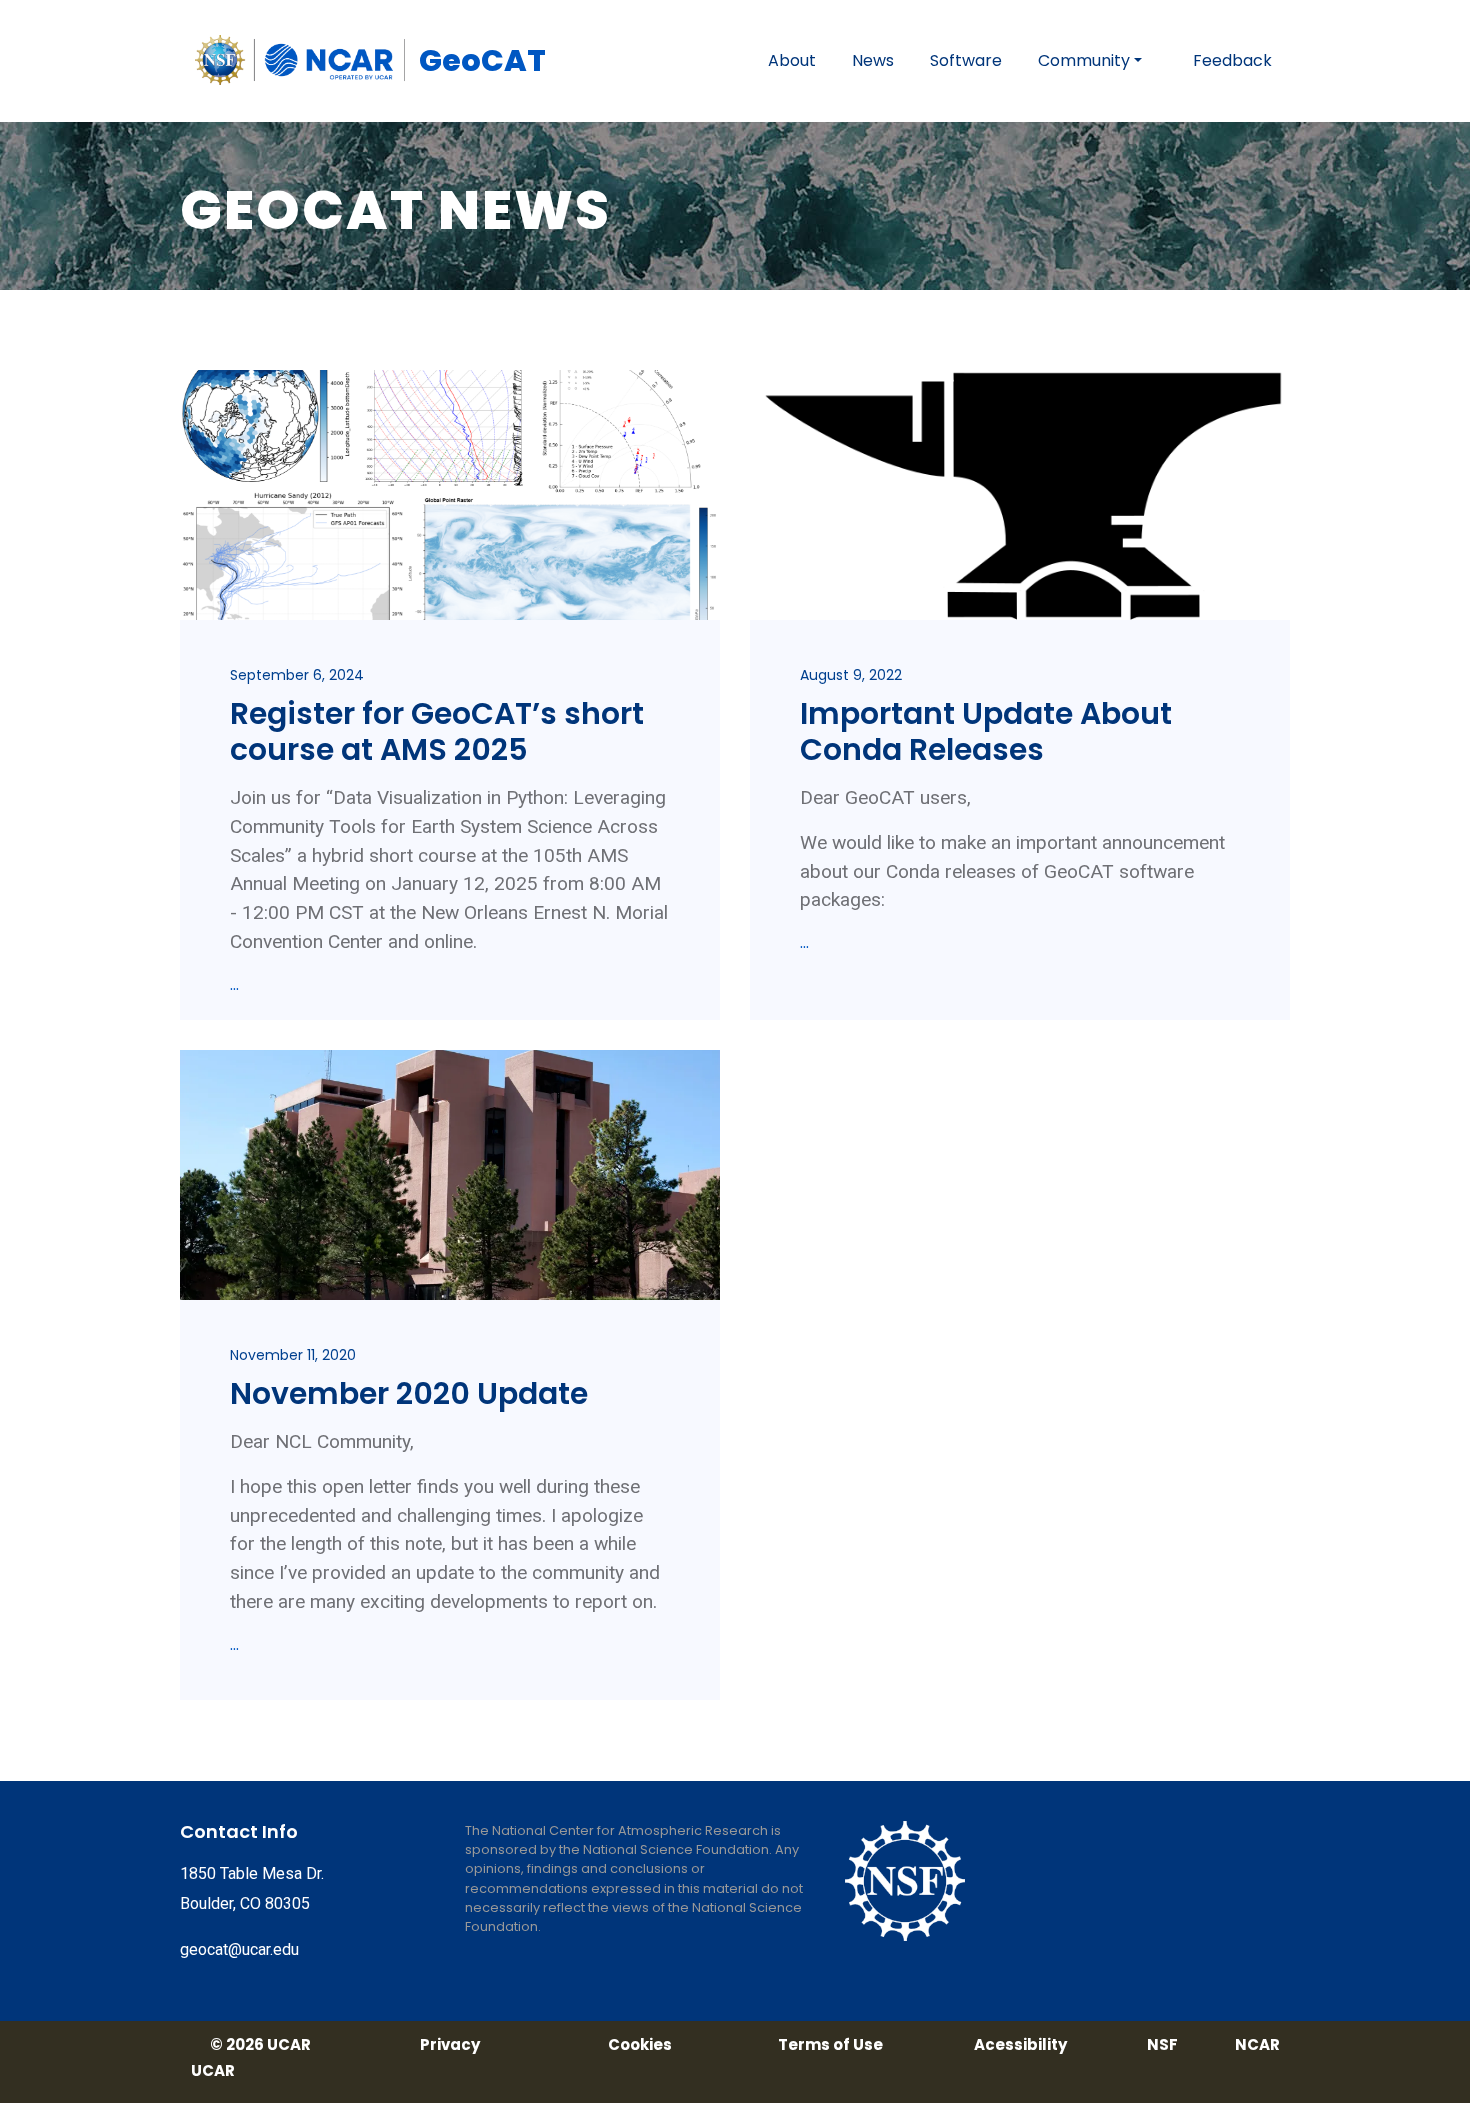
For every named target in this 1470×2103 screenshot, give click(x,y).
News (873, 60)
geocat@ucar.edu (239, 1949)
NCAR (1257, 2045)
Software (966, 60)
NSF (1162, 2045)
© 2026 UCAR (260, 2045)
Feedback (1232, 60)
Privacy (450, 2045)
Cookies (640, 2045)
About (792, 60)
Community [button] (1084, 60)
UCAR (213, 2071)
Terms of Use (830, 2045)
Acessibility (1020, 2045)
